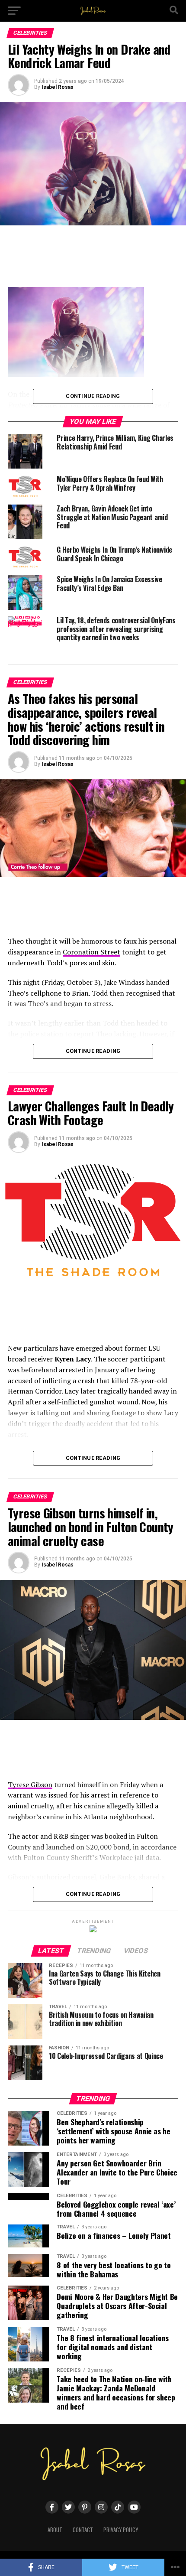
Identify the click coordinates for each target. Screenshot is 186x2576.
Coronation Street (91, 952)
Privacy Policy (121, 2530)
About (55, 2530)
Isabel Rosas (58, 87)
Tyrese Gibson (30, 1785)
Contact (83, 2530)
